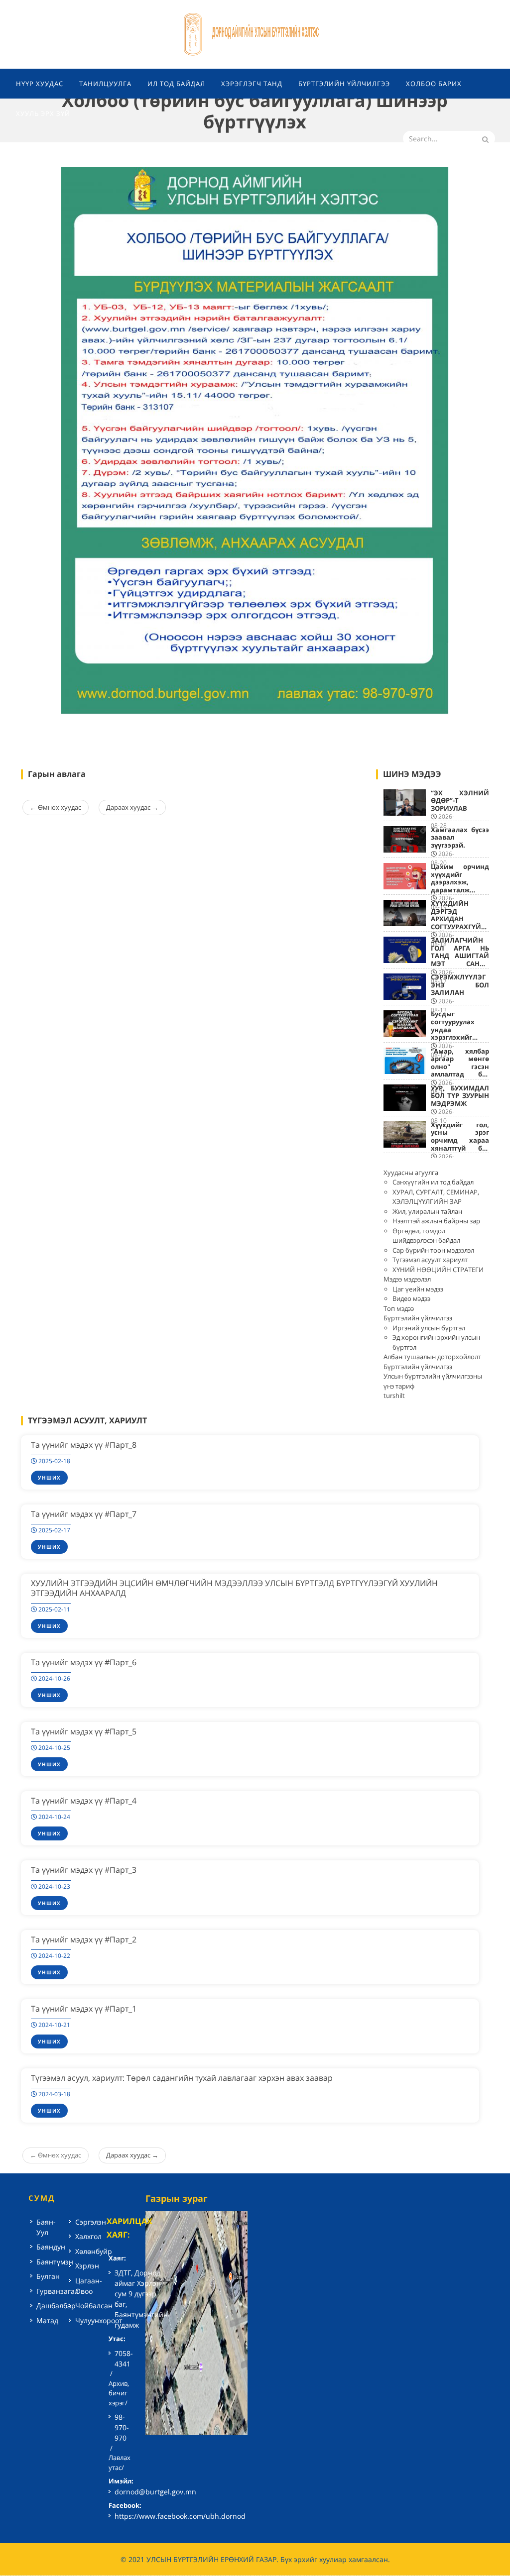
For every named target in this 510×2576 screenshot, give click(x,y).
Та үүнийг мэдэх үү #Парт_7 (84, 1514)
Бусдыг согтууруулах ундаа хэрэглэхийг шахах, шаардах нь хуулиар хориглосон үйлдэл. (460, 1041)
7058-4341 (124, 2359)
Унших (49, 1478)
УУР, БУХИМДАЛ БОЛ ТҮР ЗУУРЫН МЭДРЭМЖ (460, 1096)
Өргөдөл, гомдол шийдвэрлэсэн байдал (426, 1236)
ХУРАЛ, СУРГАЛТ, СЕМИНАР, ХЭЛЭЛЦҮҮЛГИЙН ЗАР (436, 1197)
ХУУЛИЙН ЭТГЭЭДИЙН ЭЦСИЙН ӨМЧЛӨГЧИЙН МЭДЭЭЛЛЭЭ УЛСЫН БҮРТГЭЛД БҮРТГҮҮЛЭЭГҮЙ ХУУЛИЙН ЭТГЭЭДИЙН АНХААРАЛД (234, 1588)
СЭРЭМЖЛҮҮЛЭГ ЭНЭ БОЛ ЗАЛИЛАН (460, 985)
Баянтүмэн (55, 2262)
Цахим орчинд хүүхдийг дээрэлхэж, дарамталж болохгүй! (460, 882)
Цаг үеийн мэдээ (418, 1289)
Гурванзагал (58, 2291)
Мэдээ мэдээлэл (407, 1279)
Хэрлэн (87, 2266)
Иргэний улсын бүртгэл (429, 1328)
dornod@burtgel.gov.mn (155, 2492)
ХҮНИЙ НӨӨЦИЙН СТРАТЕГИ (438, 1270)
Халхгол (88, 2236)
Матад (47, 2320)
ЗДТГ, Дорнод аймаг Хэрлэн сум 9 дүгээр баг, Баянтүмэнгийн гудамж (141, 2299)
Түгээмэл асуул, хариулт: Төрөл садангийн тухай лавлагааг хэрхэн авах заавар (182, 2078)
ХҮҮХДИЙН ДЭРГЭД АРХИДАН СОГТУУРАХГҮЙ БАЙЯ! (456, 919)
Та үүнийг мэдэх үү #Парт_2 (84, 1939)
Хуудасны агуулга (411, 1173)
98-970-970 (122, 2427)
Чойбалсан (94, 2306)
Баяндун (51, 2247)
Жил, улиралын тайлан (427, 1211)
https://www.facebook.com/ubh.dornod (180, 2516)
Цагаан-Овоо (89, 2286)
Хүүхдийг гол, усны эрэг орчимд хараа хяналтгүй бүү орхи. (460, 1140)
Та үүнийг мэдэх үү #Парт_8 (84, 1445)
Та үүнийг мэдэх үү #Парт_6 (84, 1662)
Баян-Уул (46, 2227)
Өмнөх (56, 807)
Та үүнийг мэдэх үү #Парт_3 (84, 1870)
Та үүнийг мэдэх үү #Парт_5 (84, 1731)
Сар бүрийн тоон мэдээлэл (433, 1250)
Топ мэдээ (399, 1308)
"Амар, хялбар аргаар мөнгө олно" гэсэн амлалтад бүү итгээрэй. (460, 1067)
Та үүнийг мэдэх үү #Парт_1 (84, 2009)
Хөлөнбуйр (94, 2251)
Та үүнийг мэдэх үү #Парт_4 (84, 1801)
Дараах (132, 807)
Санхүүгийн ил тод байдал (433, 1182)
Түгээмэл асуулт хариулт (430, 1260)
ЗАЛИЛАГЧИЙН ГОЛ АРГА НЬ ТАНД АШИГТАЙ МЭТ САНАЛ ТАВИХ (460, 956)
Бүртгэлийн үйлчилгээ (418, 1318)
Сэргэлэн (91, 2222)
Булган (48, 2276)
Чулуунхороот (99, 2320)
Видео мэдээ (411, 1298)
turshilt (394, 1395)
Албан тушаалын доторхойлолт (432, 1357)
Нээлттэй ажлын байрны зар (436, 1221)
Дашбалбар (56, 2306)
